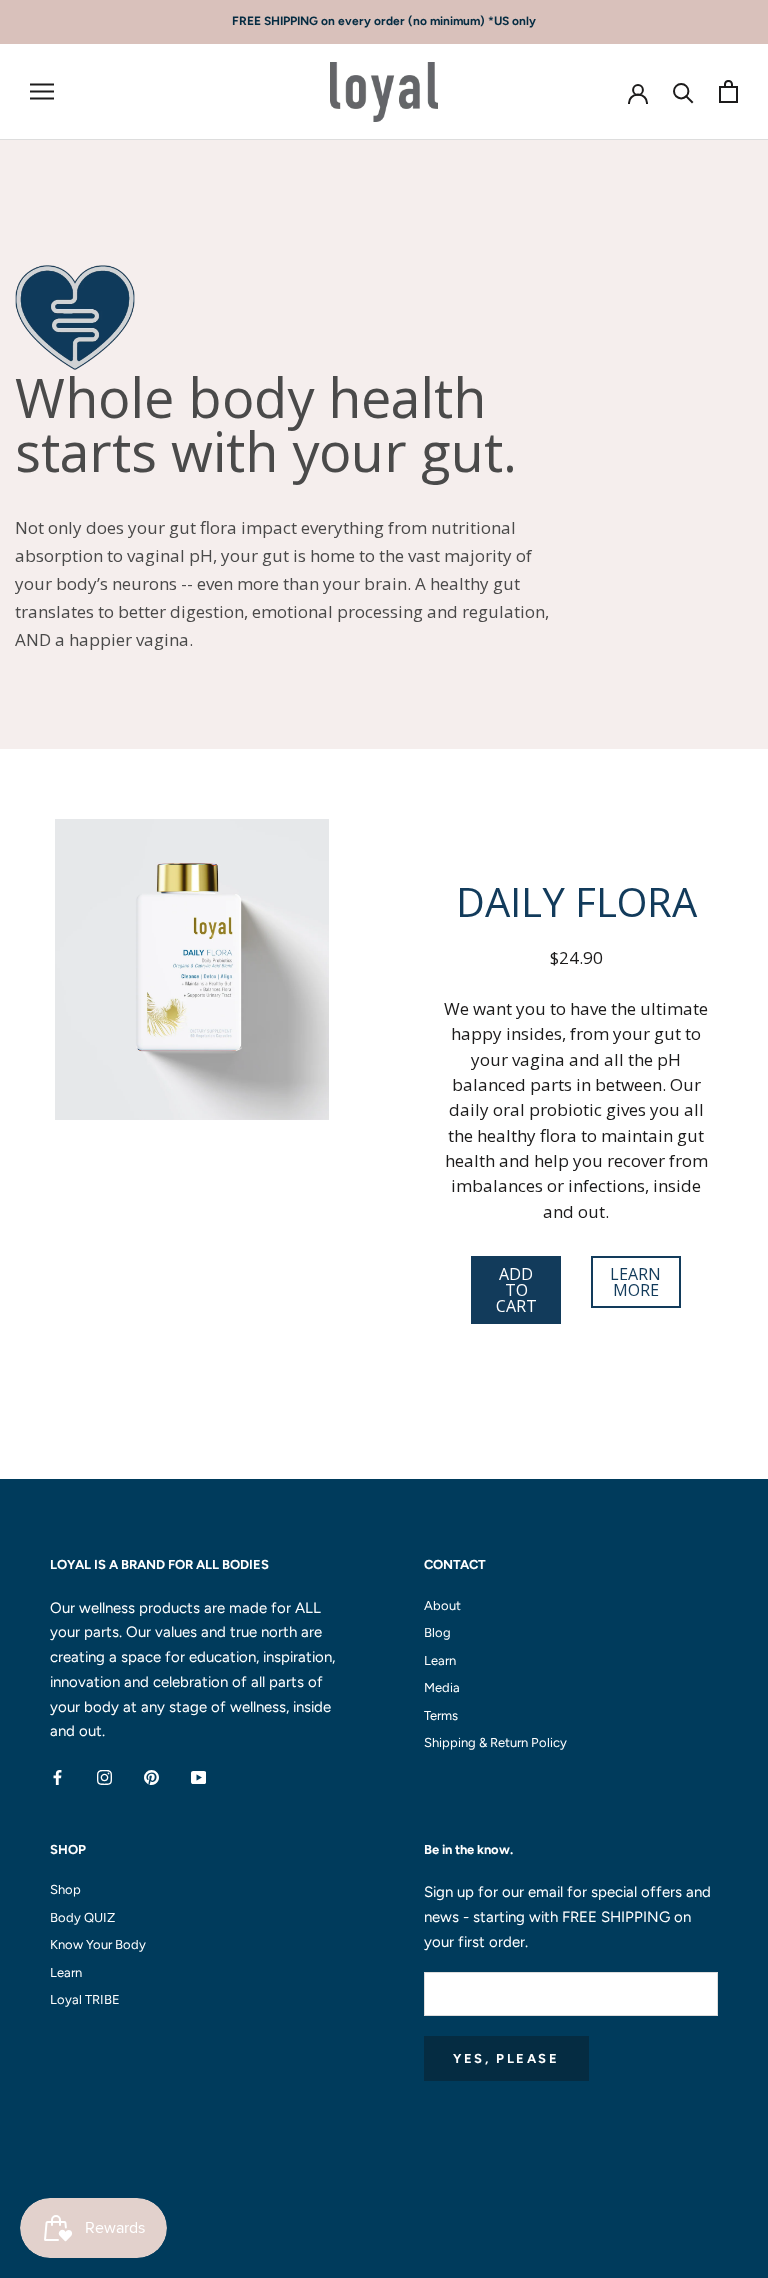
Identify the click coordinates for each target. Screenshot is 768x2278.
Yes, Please (506, 2058)
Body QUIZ (82, 1917)
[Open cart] (728, 91)
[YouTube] (198, 1776)
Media (442, 1687)
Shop (65, 1889)
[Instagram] (104, 1776)
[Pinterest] (151, 1776)
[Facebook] (57, 1776)
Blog (437, 1632)
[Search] (683, 91)
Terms (441, 1715)
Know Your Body (98, 1944)
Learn (440, 1660)
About (442, 1605)
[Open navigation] (42, 91)
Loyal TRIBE (85, 1999)
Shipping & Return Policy (495, 1742)
